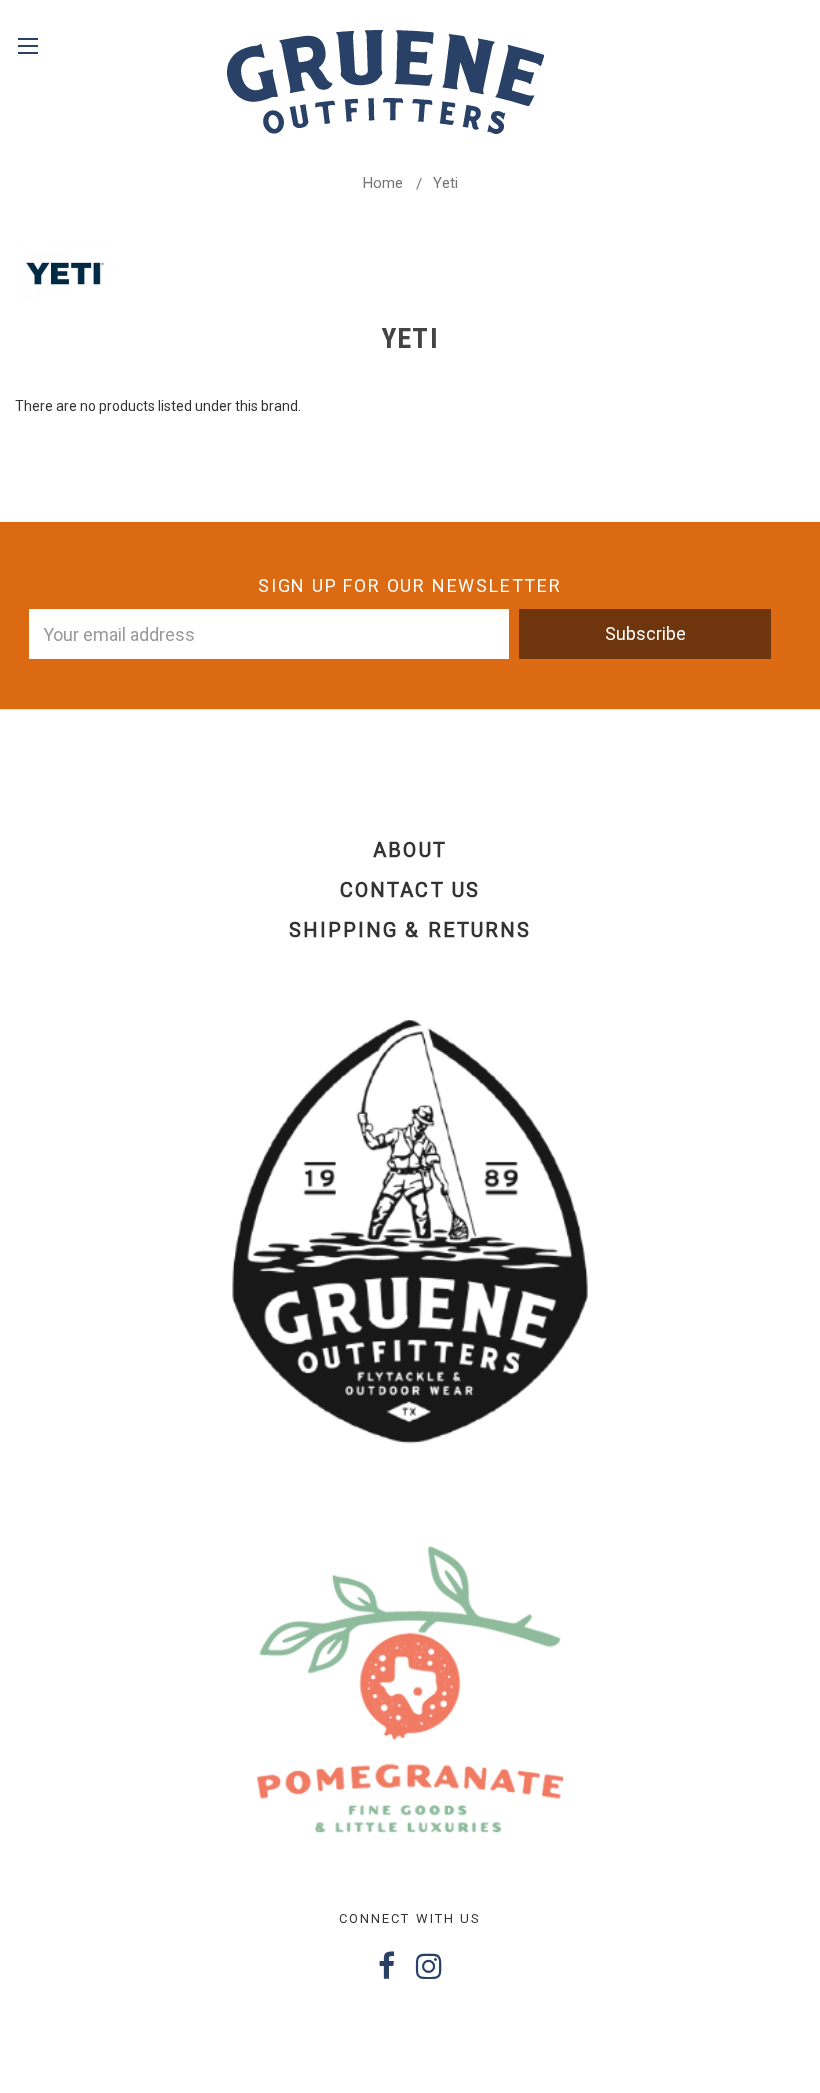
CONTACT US (410, 890)
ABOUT (409, 850)
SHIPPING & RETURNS (410, 930)
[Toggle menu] (27, 57)
